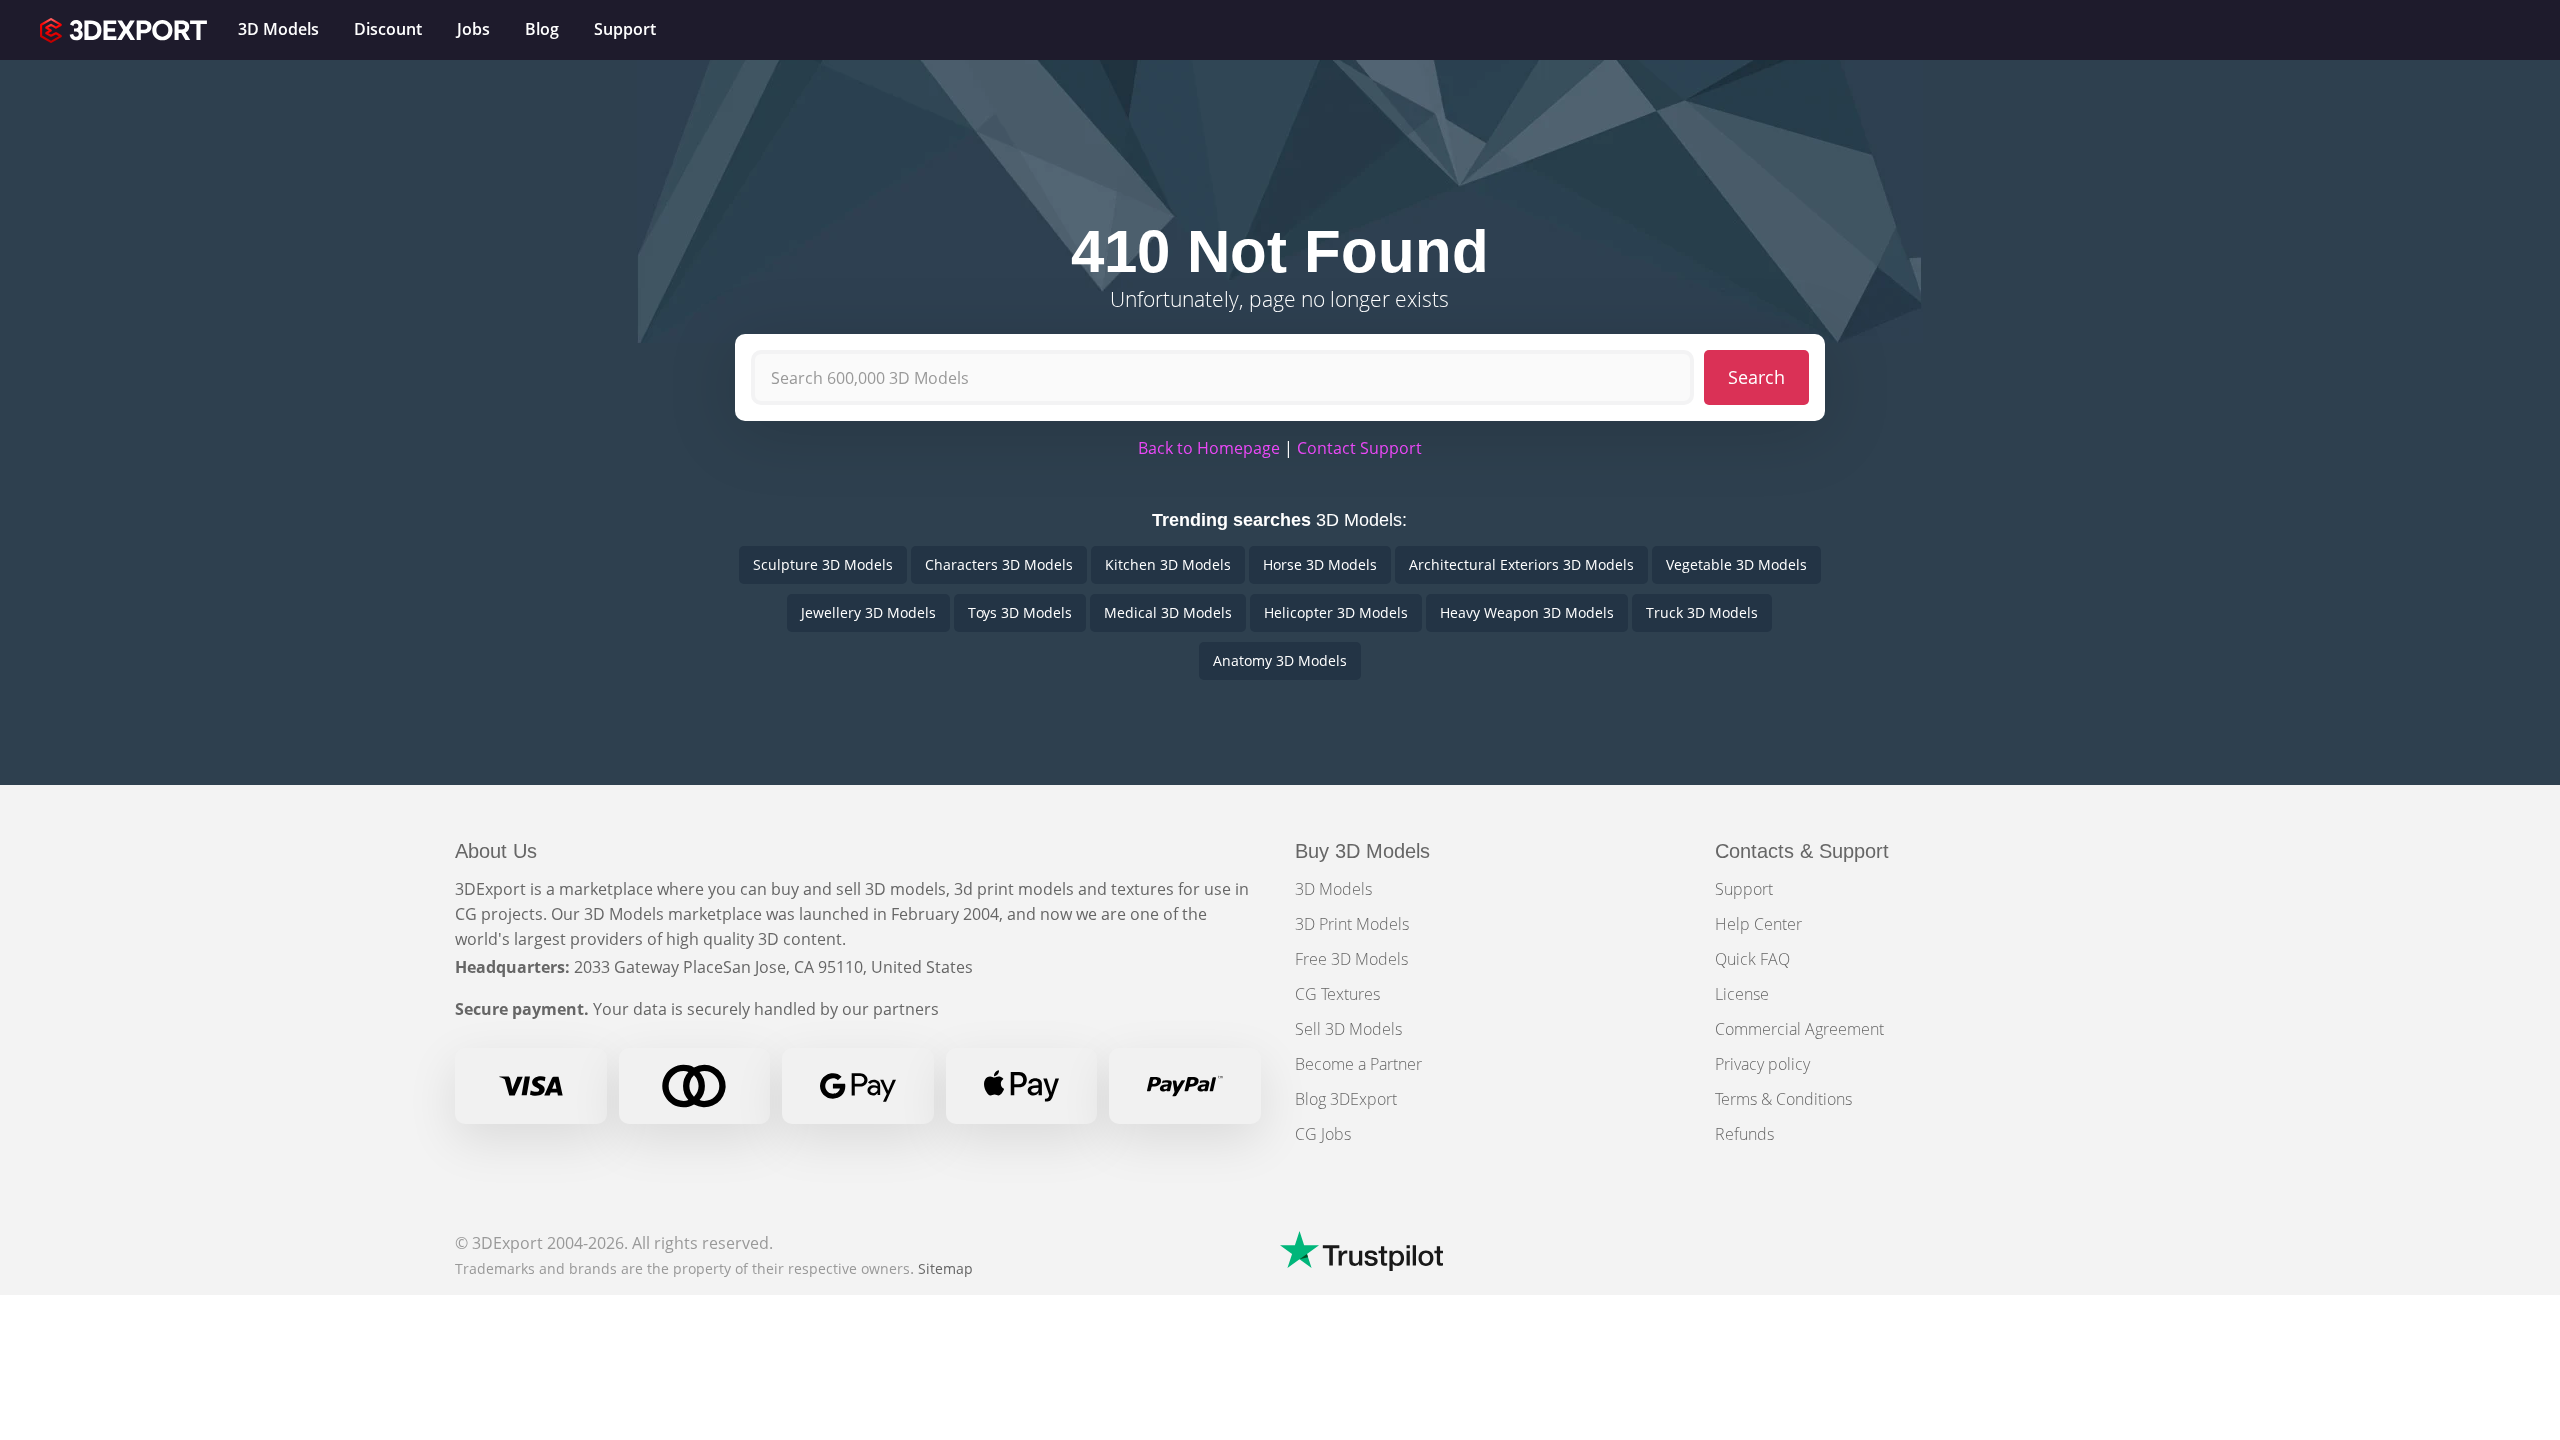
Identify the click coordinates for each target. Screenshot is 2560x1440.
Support (1744, 889)
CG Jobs (1323, 1134)
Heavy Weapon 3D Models (1527, 612)
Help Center (1758, 924)
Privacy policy (1762, 1064)
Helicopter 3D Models (1336, 612)
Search (1756, 377)
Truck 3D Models (1702, 612)
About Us (496, 851)
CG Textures (1337, 994)
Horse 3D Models (1320, 564)
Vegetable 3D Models (1736, 564)
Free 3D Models (1351, 959)
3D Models (1333, 889)
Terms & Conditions (1783, 1099)
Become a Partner (1358, 1064)
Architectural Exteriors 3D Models (1521, 564)
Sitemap (945, 1268)
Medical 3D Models (1168, 612)
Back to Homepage (1209, 448)
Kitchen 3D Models (1168, 564)
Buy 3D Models (1362, 851)
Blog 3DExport (1346, 1099)
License (1742, 994)
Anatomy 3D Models (1280, 660)
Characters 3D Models (999, 564)
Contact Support (1359, 448)
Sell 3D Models (1348, 1029)
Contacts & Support (1802, 851)
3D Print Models (1352, 924)
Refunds (1744, 1134)
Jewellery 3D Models (868, 612)
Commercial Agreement (1799, 1029)
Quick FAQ (1752, 959)
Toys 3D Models (1020, 612)
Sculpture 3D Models (823, 564)
